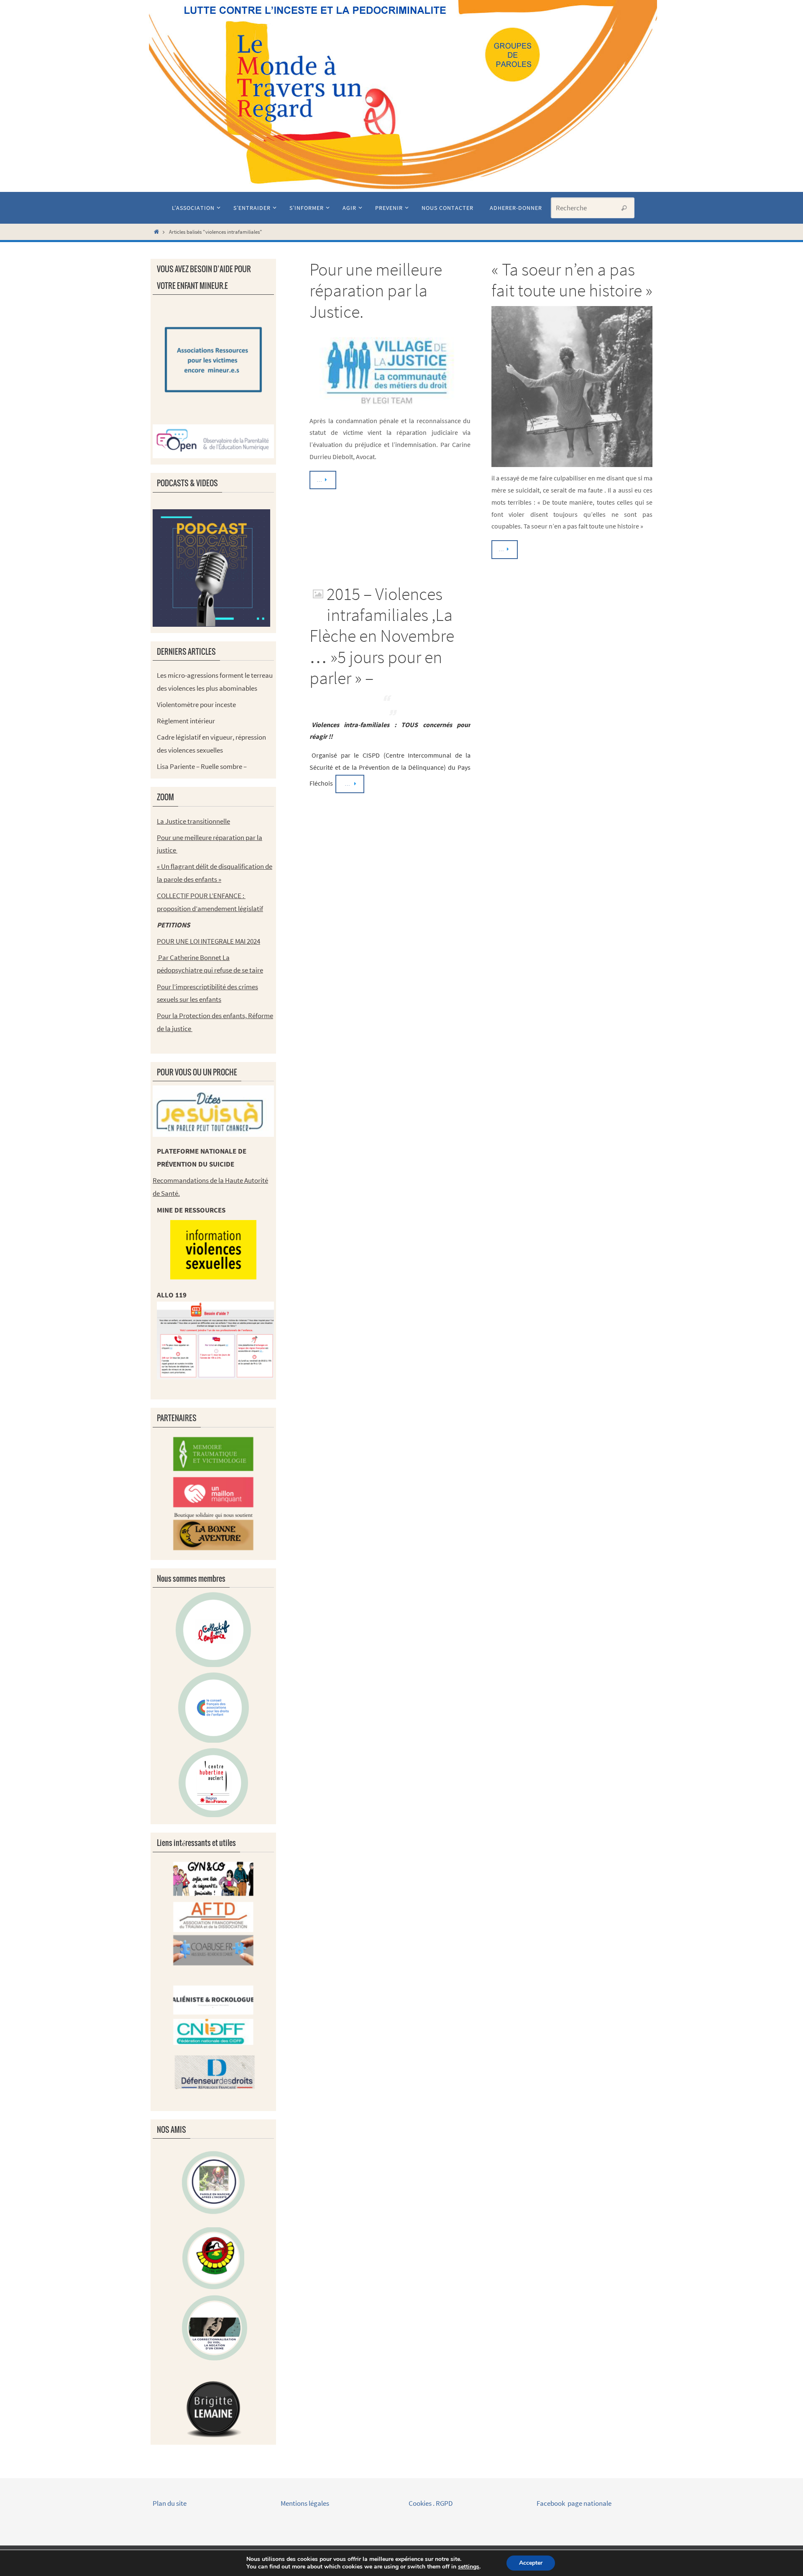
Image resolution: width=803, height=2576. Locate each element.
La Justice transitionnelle (193, 821)
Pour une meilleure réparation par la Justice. (376, 290)
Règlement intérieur (186, 721)
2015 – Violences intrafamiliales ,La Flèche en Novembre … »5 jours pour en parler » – (382, 636)
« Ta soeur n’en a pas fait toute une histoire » (572, 280)
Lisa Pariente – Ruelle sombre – (202, 766)
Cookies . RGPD (431, 2503)
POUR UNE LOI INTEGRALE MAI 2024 (208, 941)
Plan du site (170, 2503)
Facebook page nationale (574, 2503)
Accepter (531, 2563)
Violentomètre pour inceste (196, 705)
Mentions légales (306, 2503)
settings (469, 2567)
